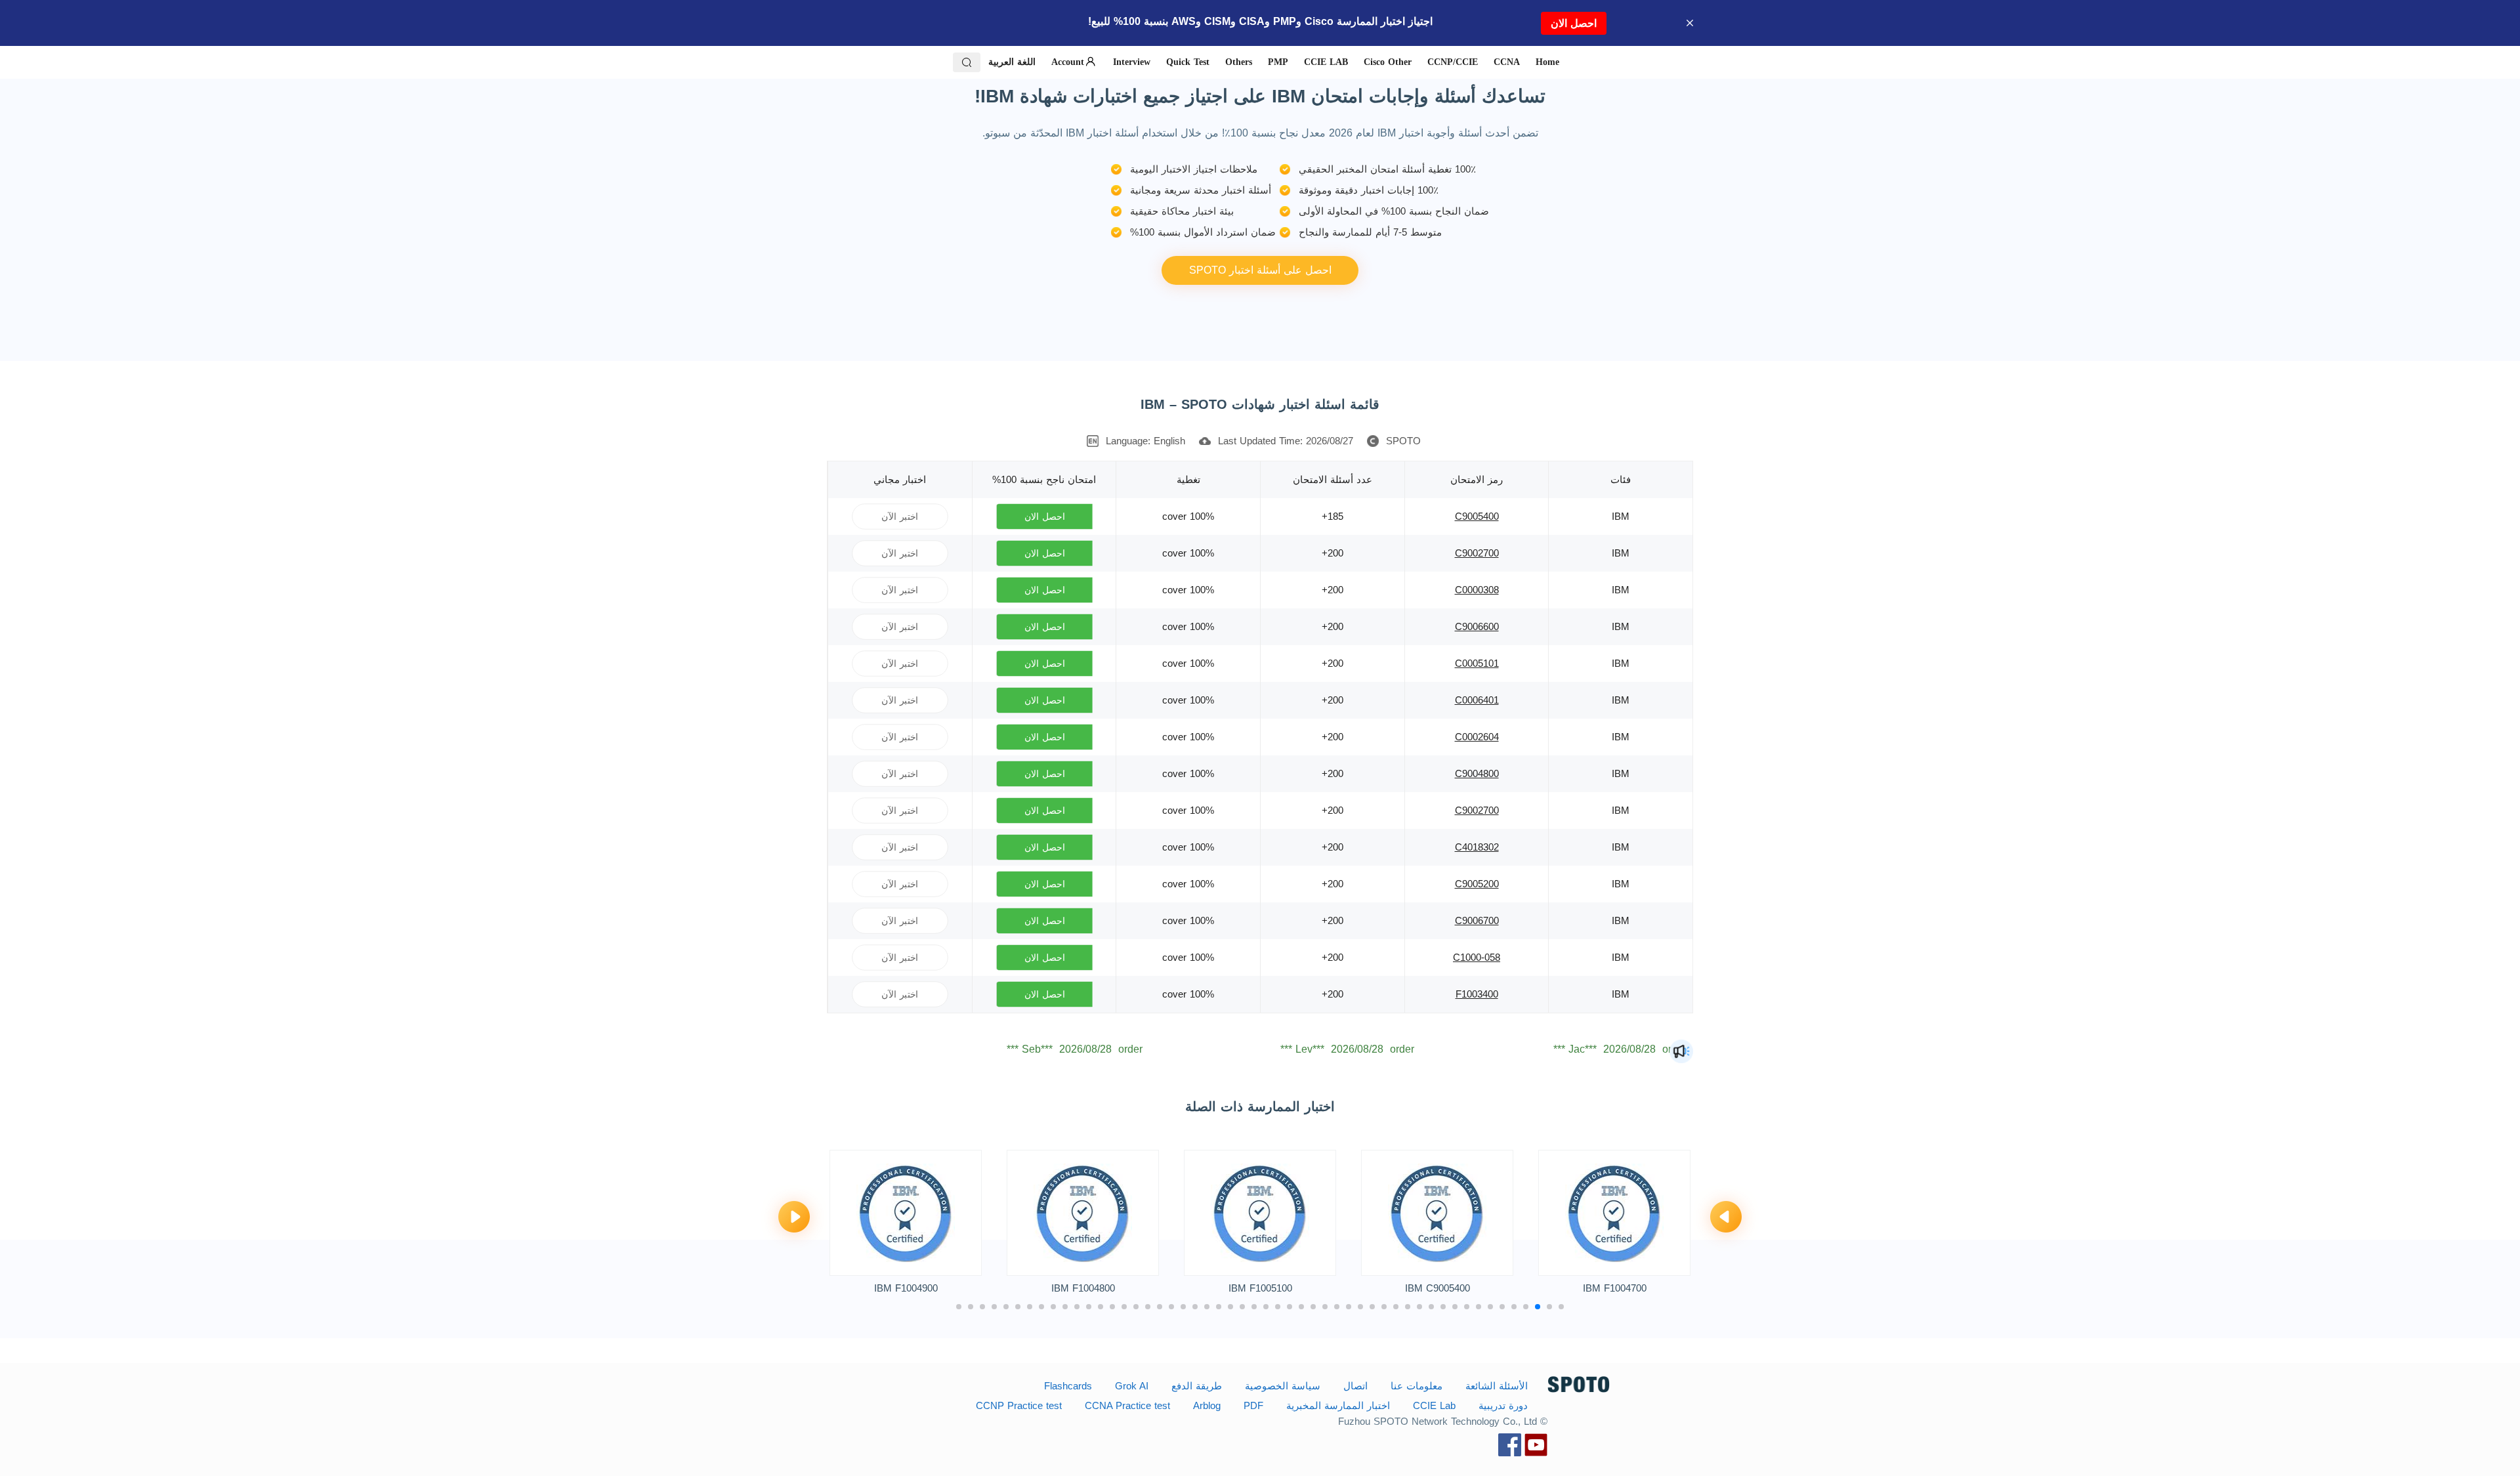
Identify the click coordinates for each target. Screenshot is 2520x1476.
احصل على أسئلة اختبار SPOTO (1260, 270)
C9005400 (1477, 516)
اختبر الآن (900, 516)
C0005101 (1477, 663)
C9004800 (1477, 773)
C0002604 (1477, 737)
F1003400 (1477, 994)
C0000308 (1477, 590)
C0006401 (1477, 700)
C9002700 (1477, 553)
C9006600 (1477, 626)
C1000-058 (1477, 957)
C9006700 (1477, 920)
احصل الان (1574, 23)
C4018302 (1477, 847)
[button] (1726, 1218)
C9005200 (1477, 884)
